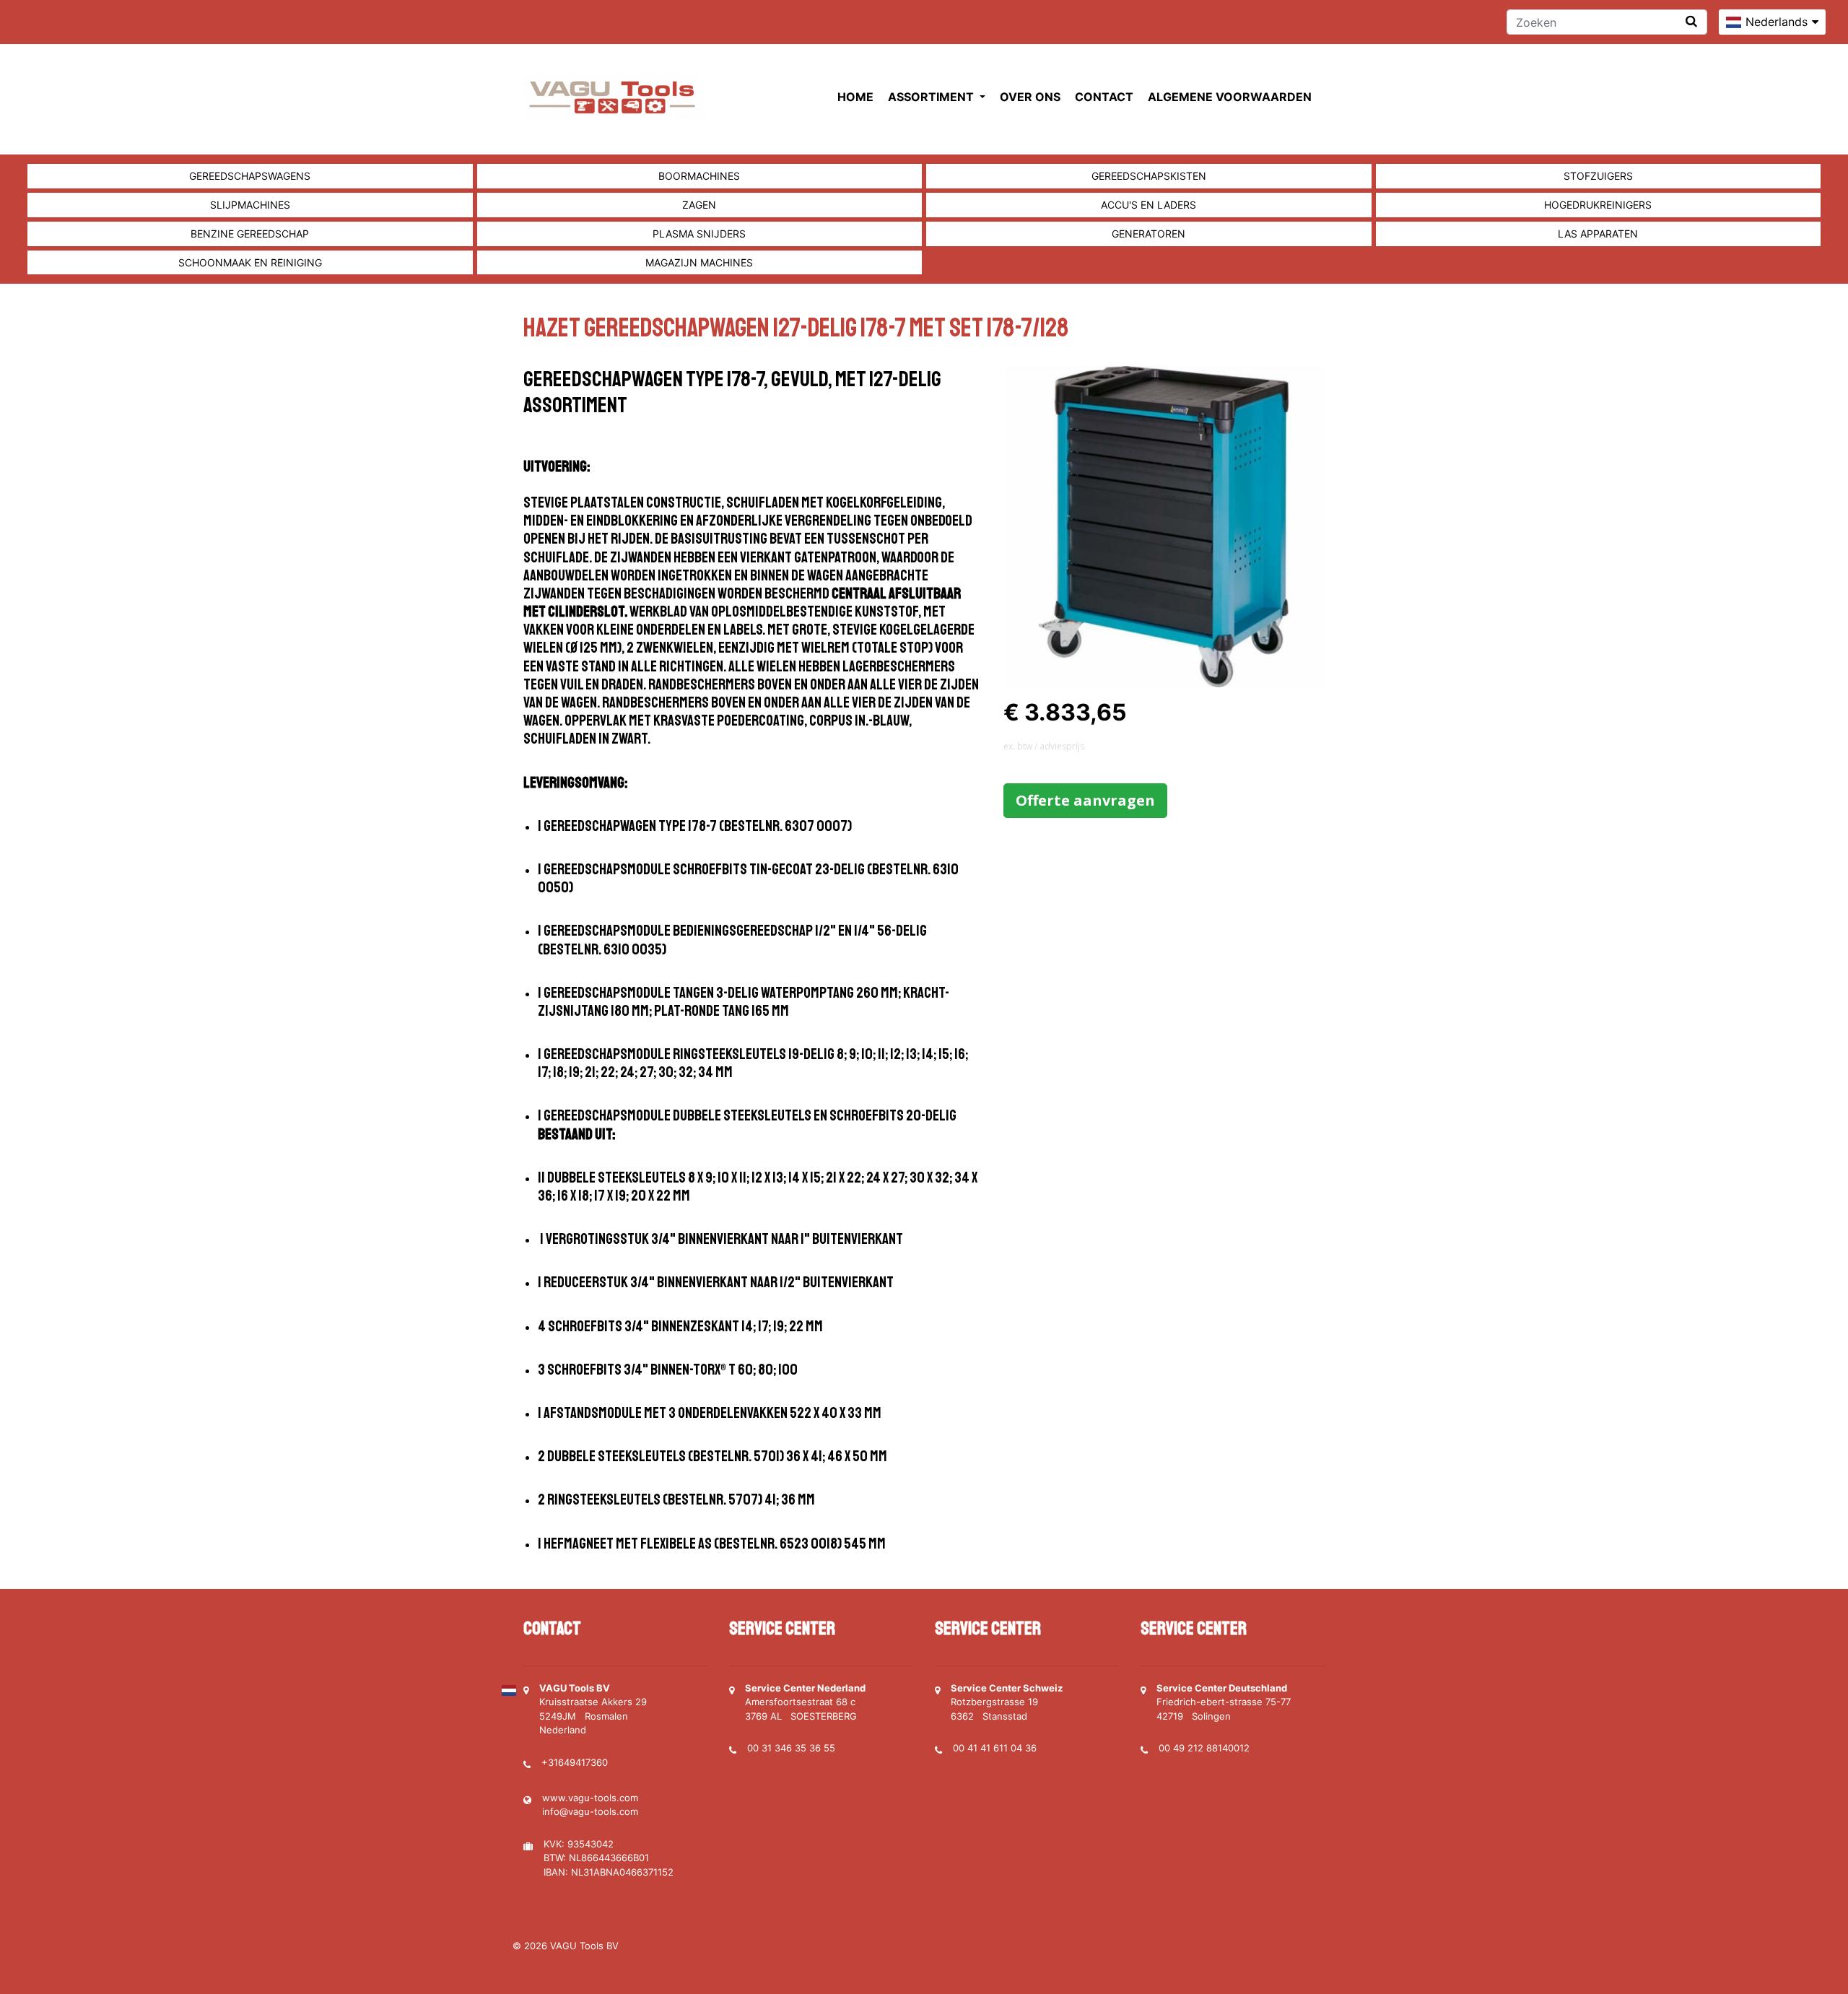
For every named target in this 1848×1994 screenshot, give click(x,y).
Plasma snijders (699, 234)
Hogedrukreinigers (1598, 205)
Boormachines (699, 176)
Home (855, 97)
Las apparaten (1598, 234)
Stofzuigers (1598, 176)
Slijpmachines (250, 205)
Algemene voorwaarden (1230, 97)
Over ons (1030, 97)
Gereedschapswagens (250, 176)
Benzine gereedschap (250, 234)
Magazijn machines (699, 262)
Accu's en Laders (1149, 205)
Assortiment (932, 97)
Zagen (699, 205)
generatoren (1149, 234)
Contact (1104, 97)
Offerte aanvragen (1085, 800)
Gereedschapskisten (1149, 176)
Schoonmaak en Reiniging (250, 262)
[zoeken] (1691, 21)
